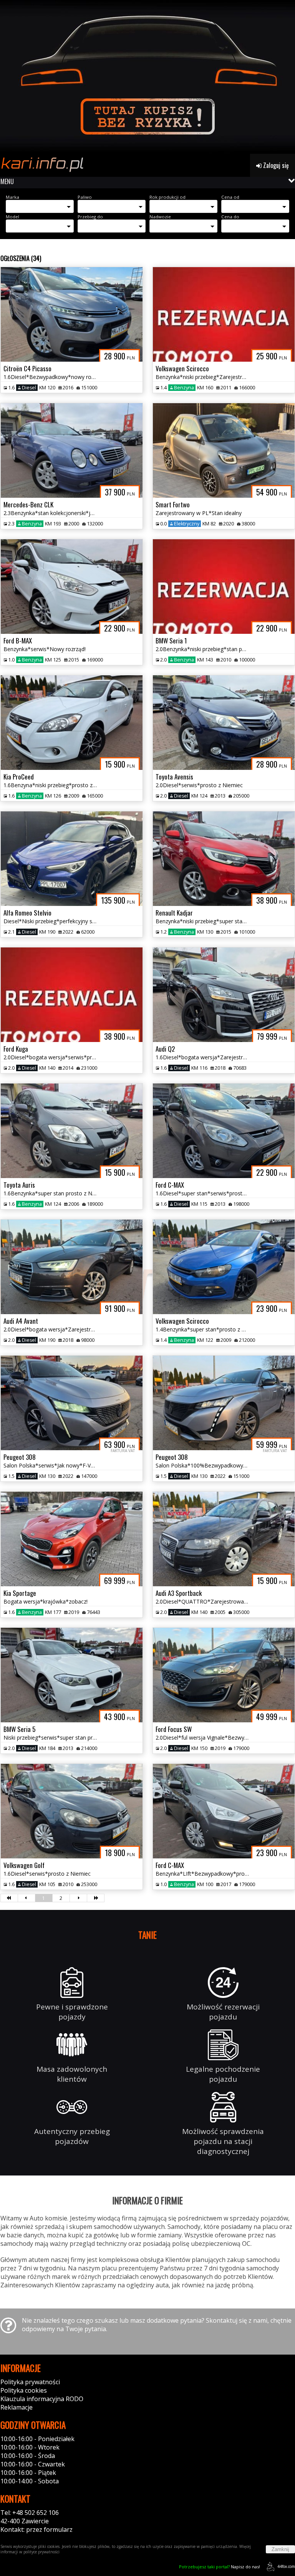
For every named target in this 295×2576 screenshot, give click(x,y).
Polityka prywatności (30, 2382)
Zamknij (280, 2549)
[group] (147, 77)
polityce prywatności (41, 2552)
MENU (7, 181)
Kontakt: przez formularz (36, 2529)
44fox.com (286, 2566)
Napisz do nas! (220, 2567)
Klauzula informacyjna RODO (42, 2399)
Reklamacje (17, 2407)
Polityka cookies (24, 2390)
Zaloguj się (275, 165)
